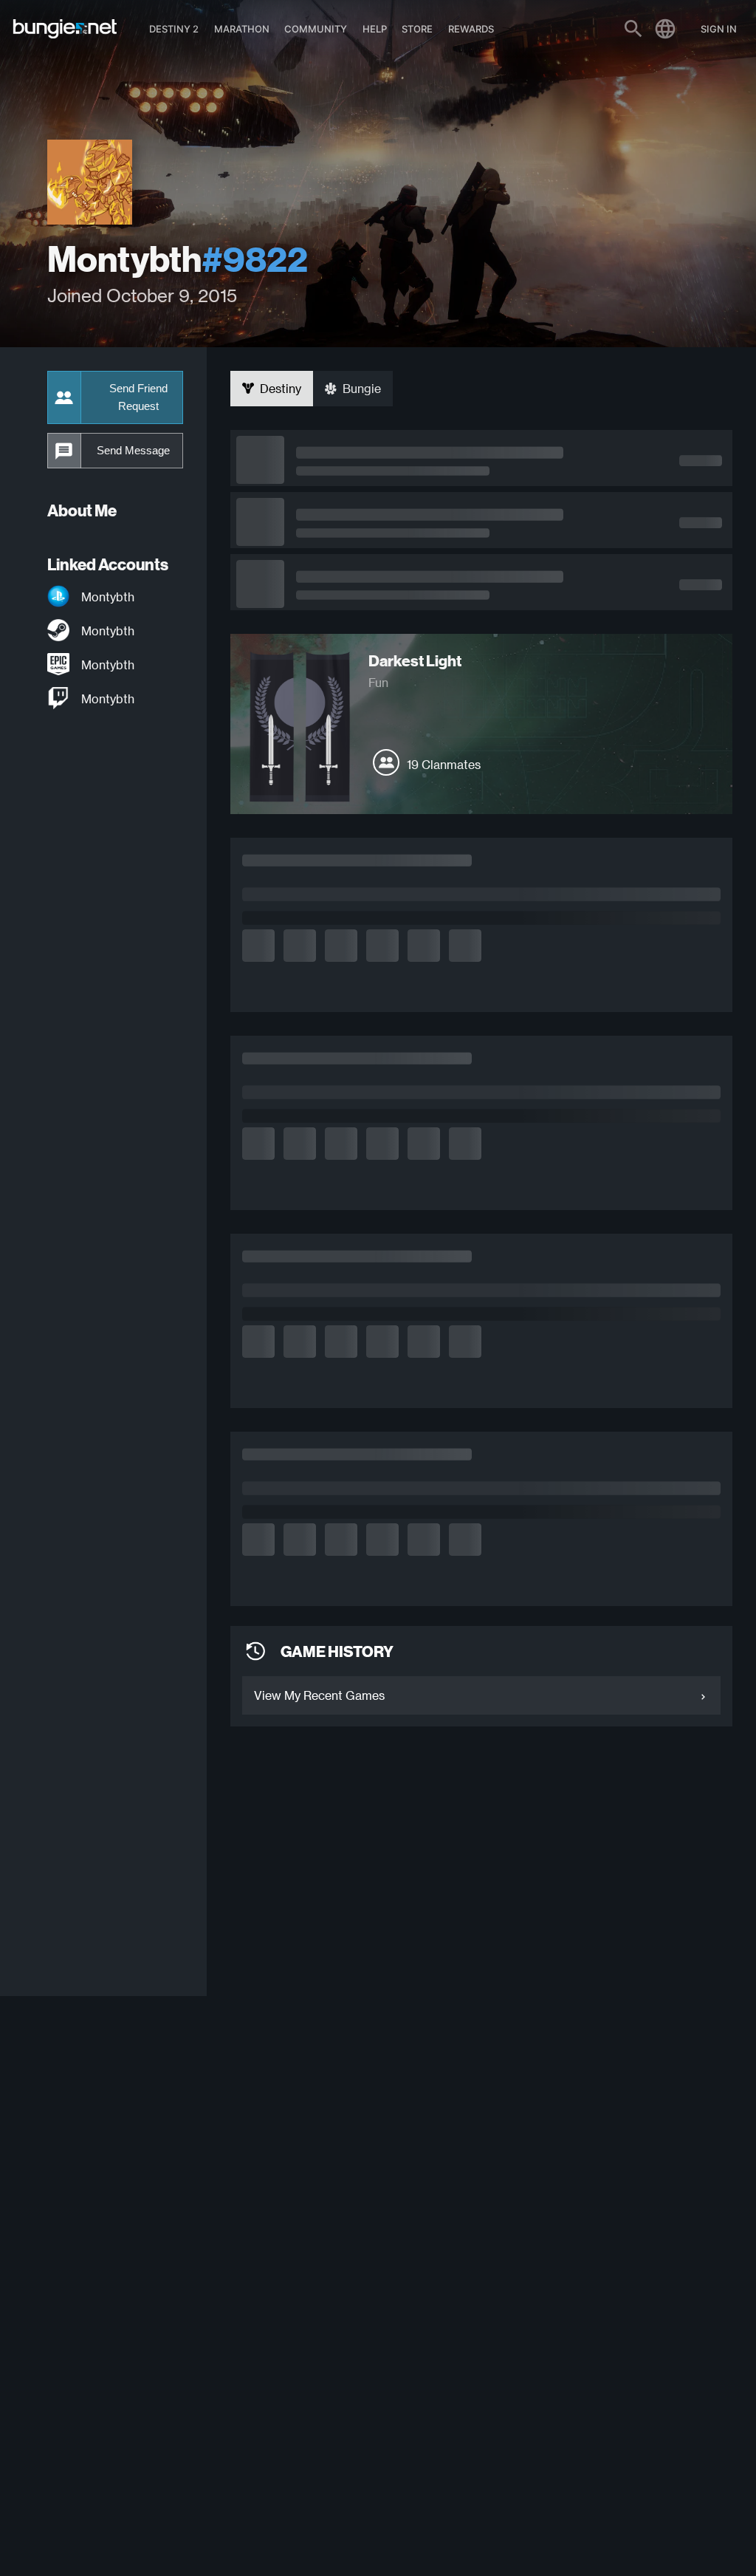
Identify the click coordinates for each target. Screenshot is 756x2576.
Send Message (133, 451)
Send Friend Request (138, 397)
